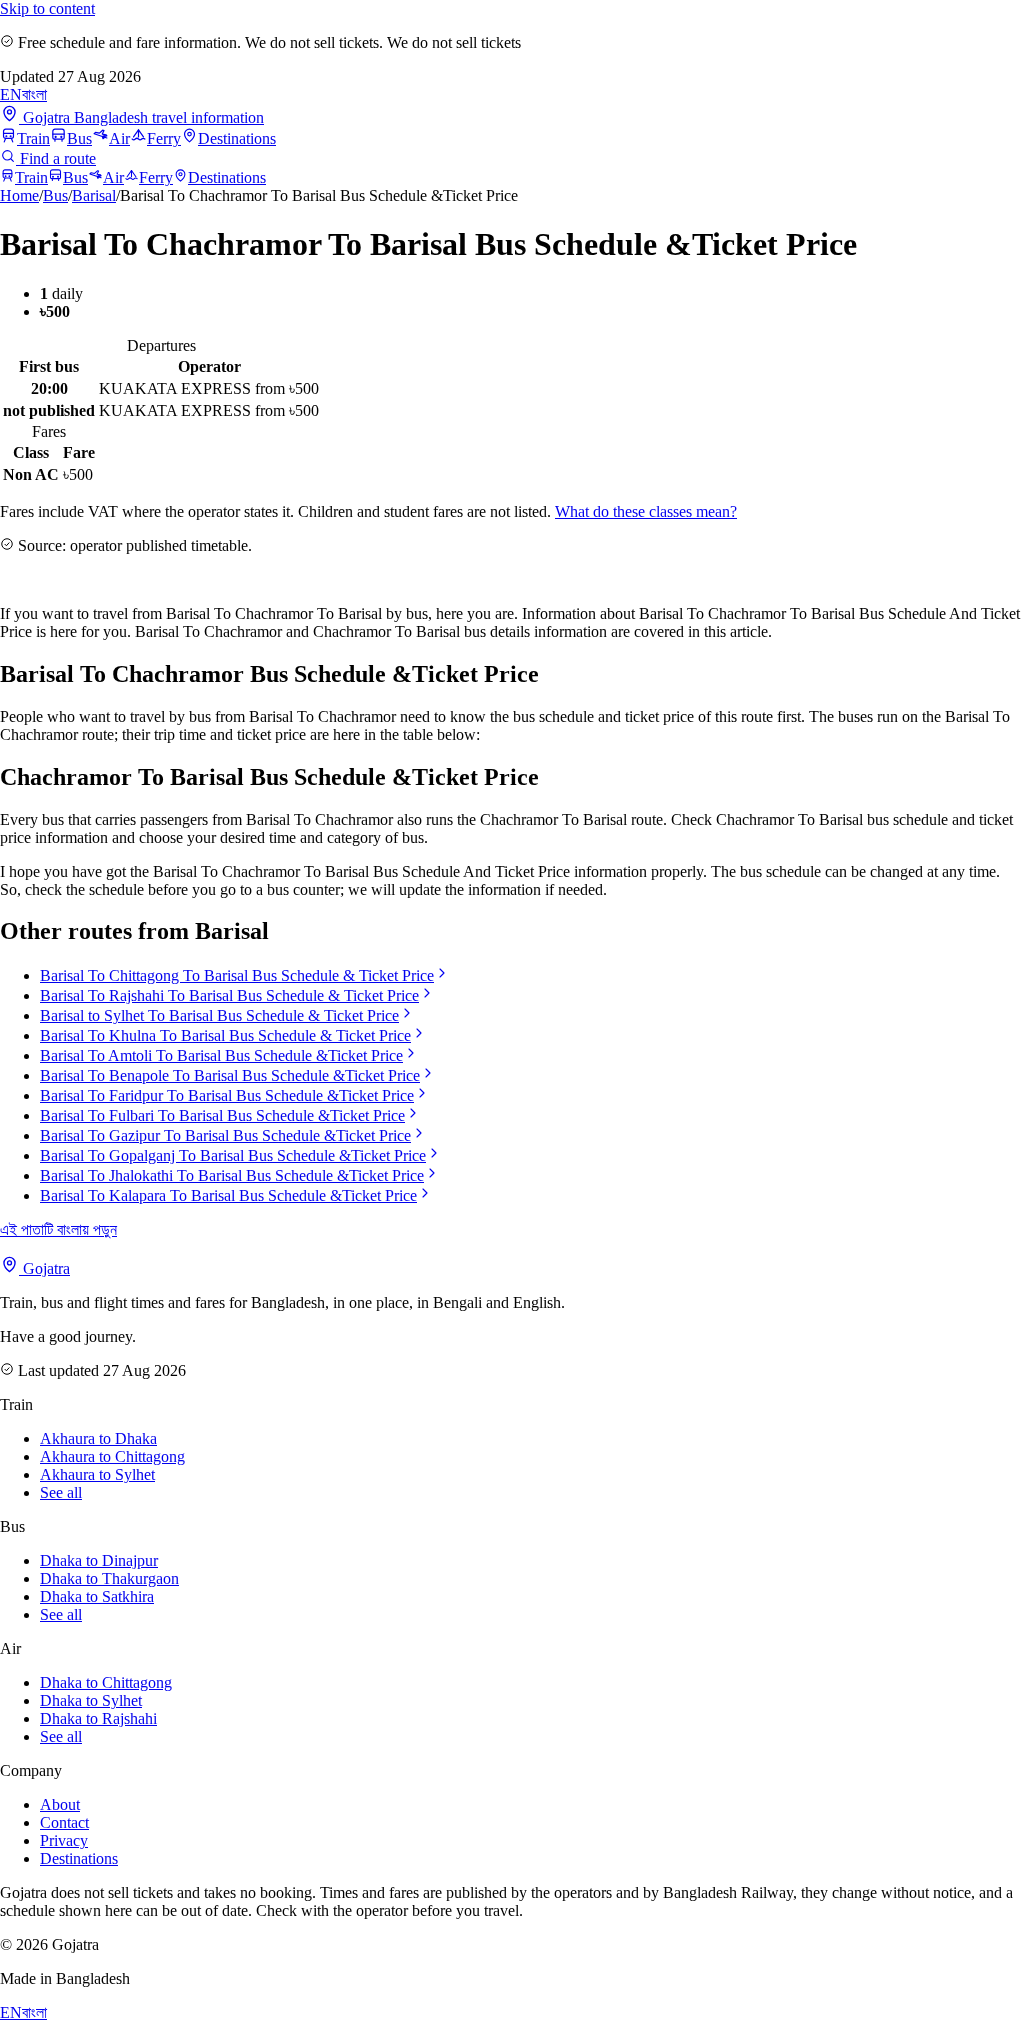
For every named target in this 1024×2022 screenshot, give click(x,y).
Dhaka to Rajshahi (98, 1718)
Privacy (64, 1840)
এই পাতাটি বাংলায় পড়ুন (58, 1229)
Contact (64, 1822)
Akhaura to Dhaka (98, 1438)
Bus (79, 138)
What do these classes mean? (646, 511)
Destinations (237, 138)
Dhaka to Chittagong (106, 1682)
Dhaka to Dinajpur (99, 1560)
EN (11, 94)
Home (19, 195)
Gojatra (44, 1268)
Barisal (94, 195)
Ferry (164, 138)
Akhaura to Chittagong (112, 1456)
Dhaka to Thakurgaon (109, 1578)
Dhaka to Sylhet (91, 1700)
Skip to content (47, 8)
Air (119, 138)
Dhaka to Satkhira (97, 1596)
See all (61, 1492)
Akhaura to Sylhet (97, 1474)
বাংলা (34, 94)
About (60, 1804)
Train (33, 138)
